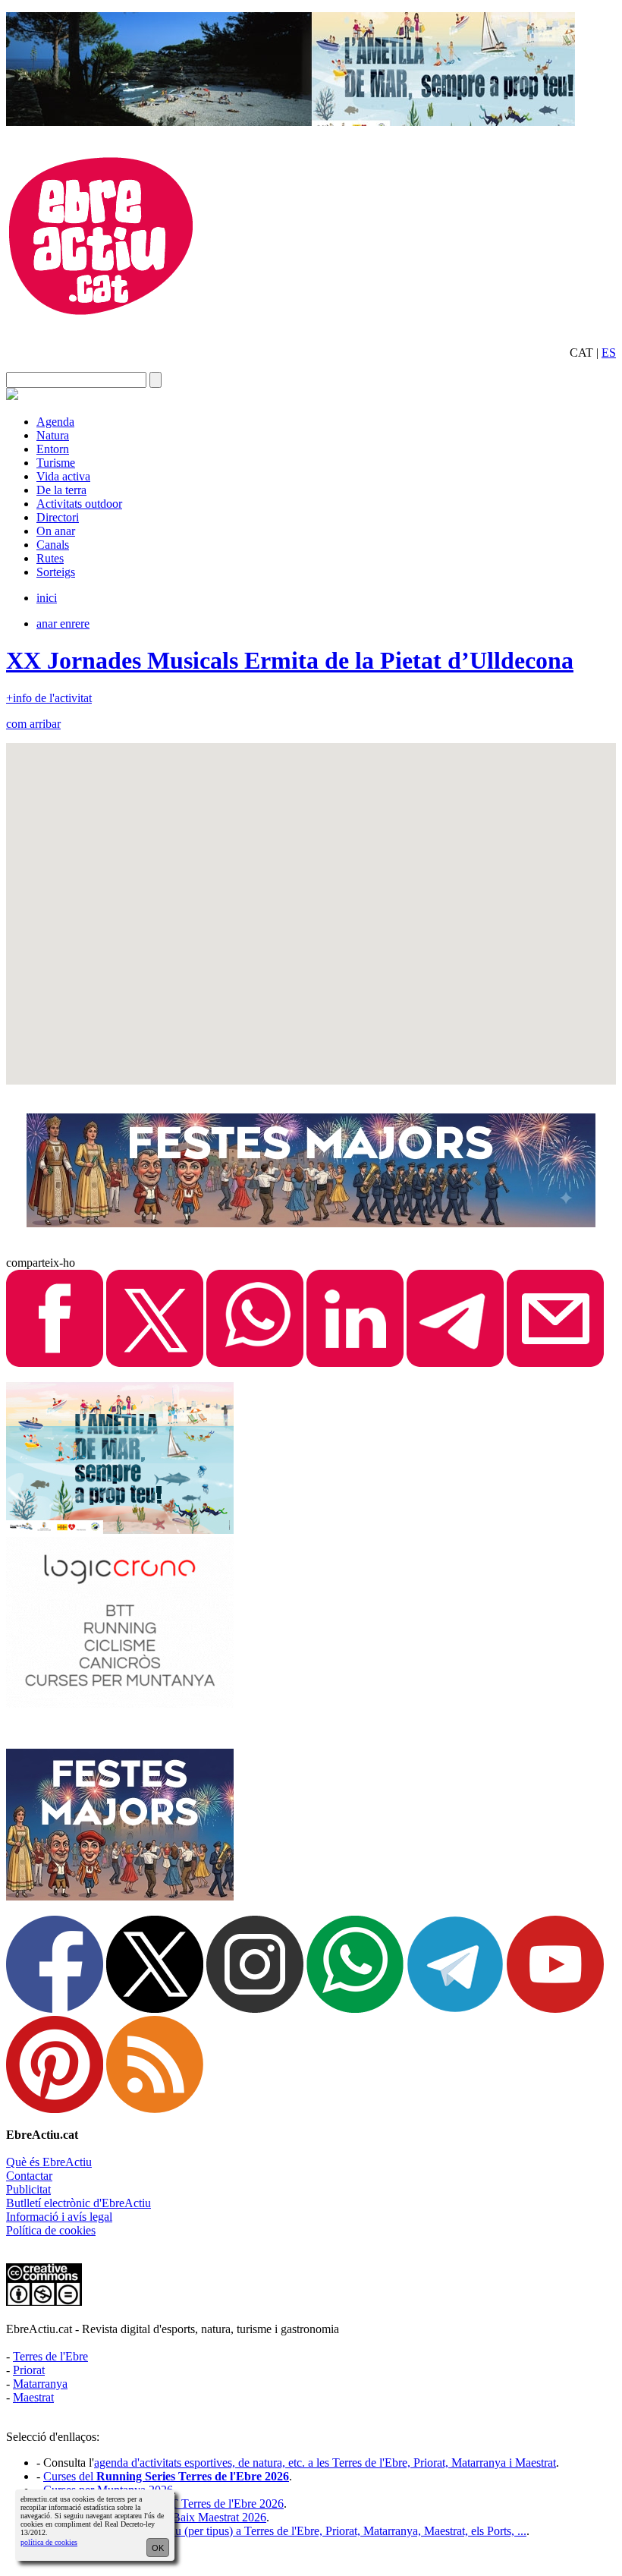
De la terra (61, 490)
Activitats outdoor (79, 504)
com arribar (33, 724)
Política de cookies (51, 2230)
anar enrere (63, 624)
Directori (58, 517)
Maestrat (33, 2397)
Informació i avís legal (59, 2217)
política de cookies (49, 2542)
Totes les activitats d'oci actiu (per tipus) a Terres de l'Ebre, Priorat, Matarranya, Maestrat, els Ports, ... (285, 2531)
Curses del (166, 2476)
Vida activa (63, 476)
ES (609, 353)
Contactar (29, 2176)
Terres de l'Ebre (50, 2356)
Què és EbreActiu (49, 2162)
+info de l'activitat (49, 698)
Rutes (50, 558)
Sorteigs (56, 572)
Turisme (56, 463)
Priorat (29, 2370)
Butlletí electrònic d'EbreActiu (79, 2203)
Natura (53, 435)
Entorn (53, 449)
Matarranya (40, 2384)
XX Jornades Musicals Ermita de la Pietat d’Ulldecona (290, 660)
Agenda (55, 422)
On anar (56, 531)
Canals (53, 545)
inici (47, 598)
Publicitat (28, 2189)
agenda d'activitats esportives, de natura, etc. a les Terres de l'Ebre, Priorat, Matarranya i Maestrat (325, 2463)
